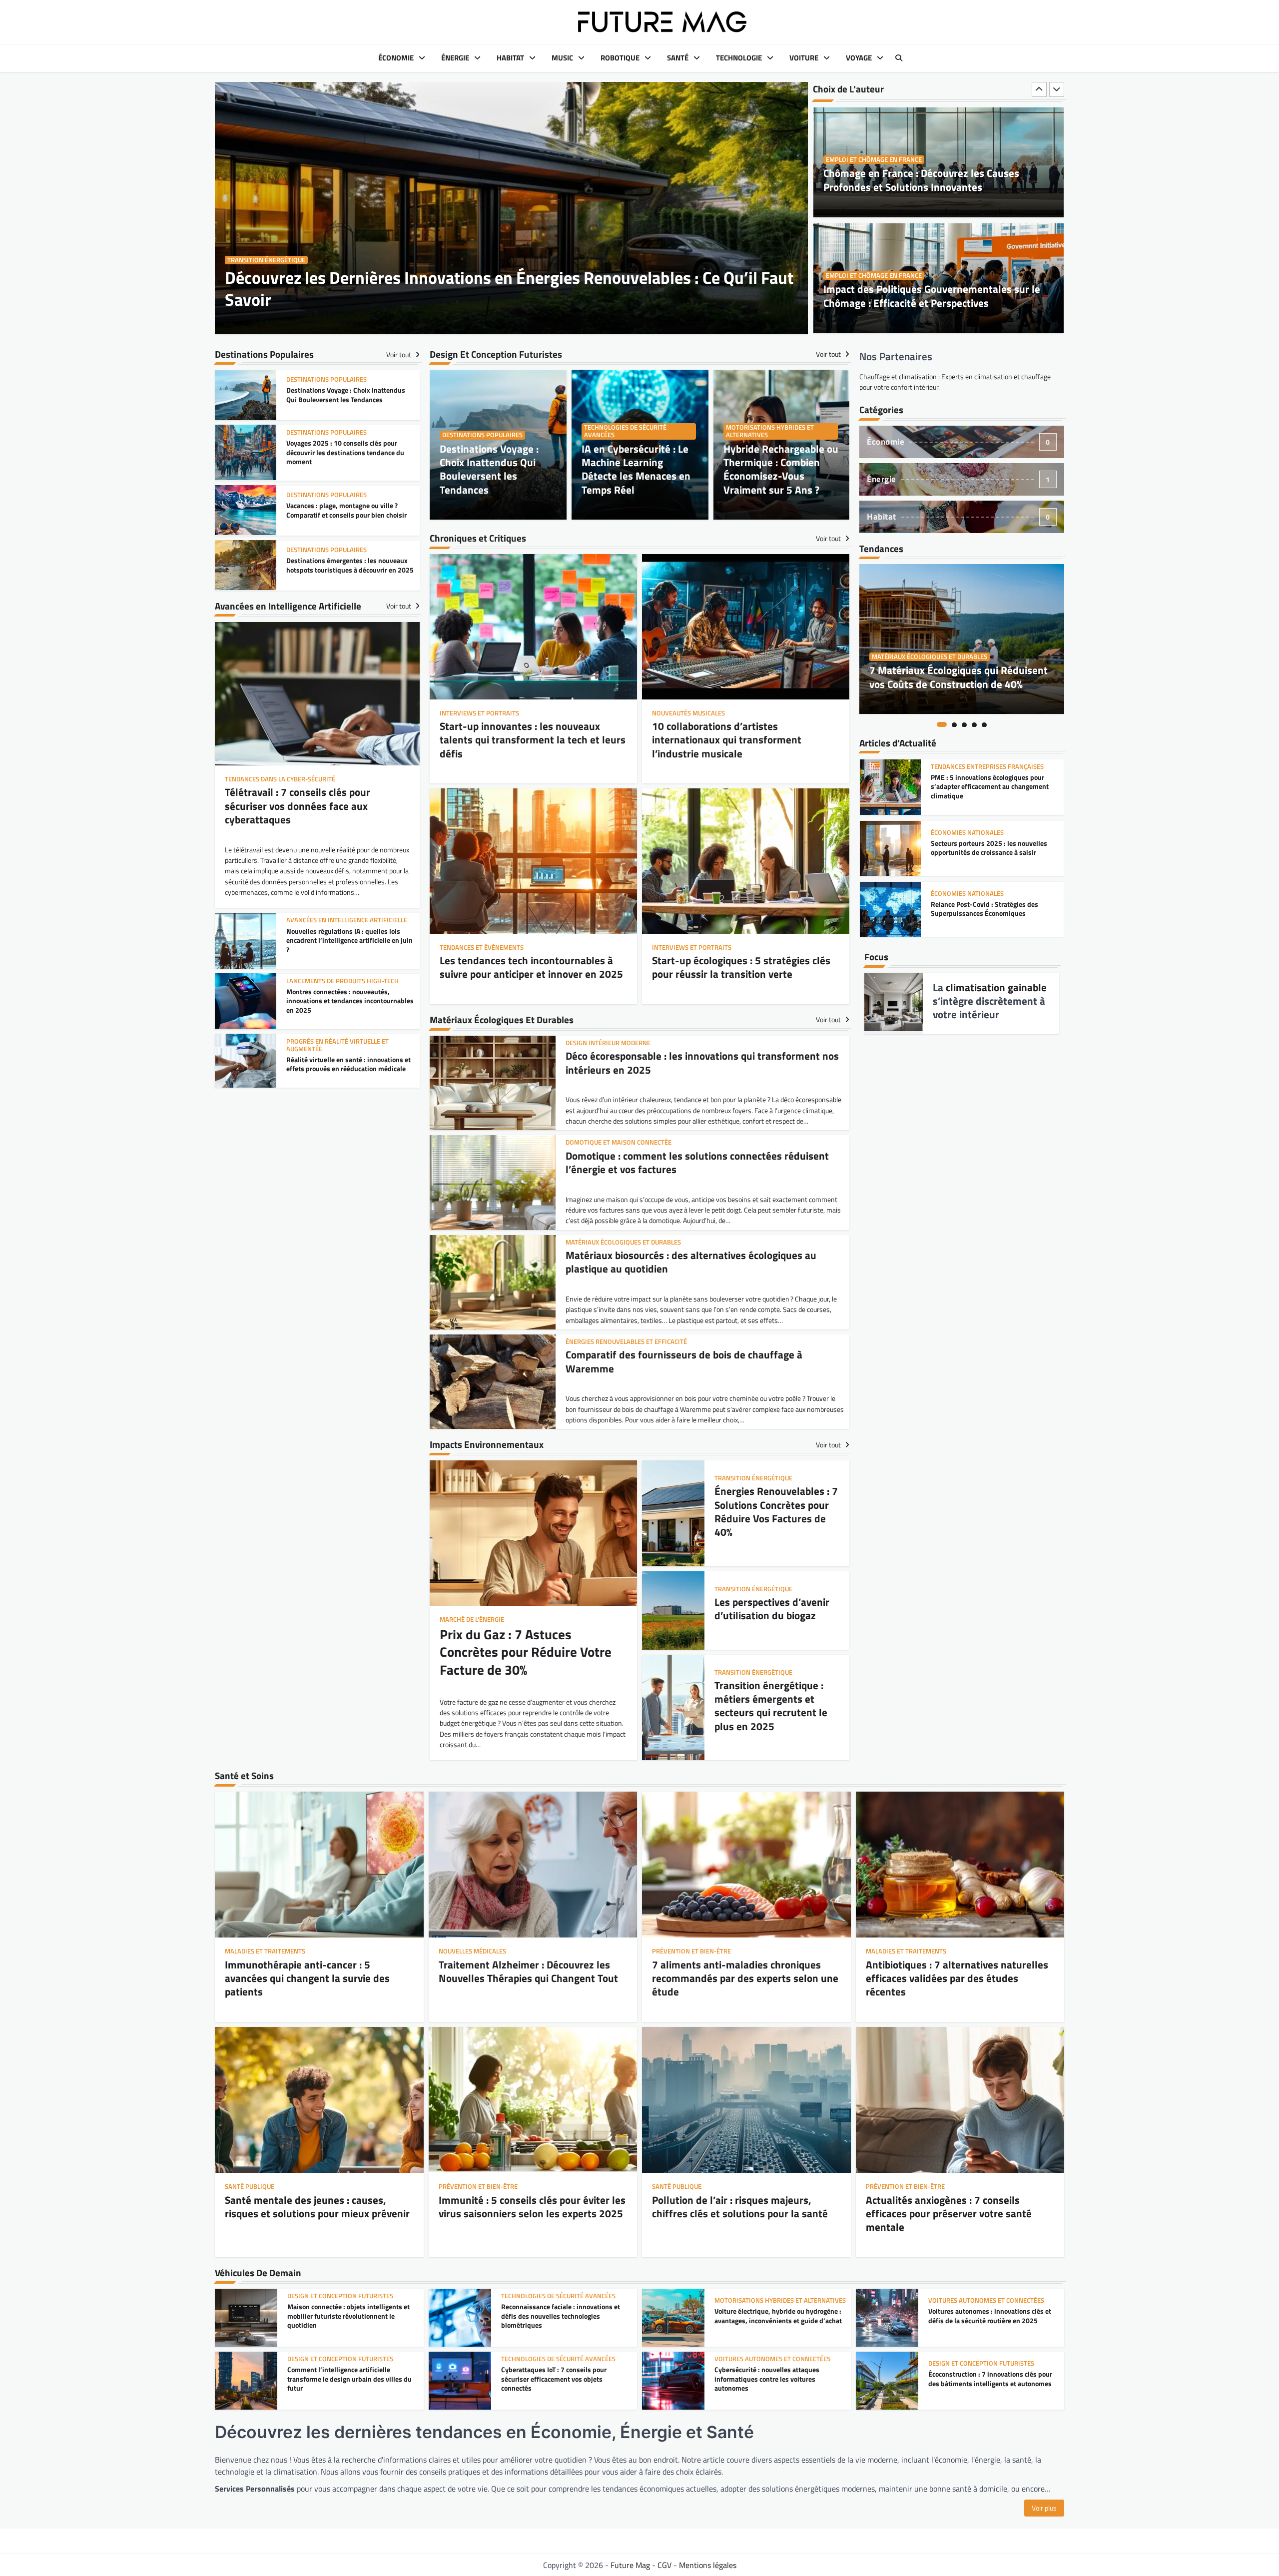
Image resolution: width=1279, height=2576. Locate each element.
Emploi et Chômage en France (874, 160)
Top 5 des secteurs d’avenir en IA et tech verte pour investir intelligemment (991, 909)
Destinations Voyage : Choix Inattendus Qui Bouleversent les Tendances (489, 469)
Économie (396, 58)
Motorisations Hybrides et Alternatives (770, 431)
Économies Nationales (967, 772)
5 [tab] (984, 724)
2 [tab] (954, 724)
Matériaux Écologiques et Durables (930, 657)
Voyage (859, 58)
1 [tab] (942, 724)
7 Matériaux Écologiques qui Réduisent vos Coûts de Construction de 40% (959, 677)
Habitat (510, 58)
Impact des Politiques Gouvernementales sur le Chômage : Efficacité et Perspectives (932, 180)
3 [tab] (964, 724)
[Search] (899, 58)
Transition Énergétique (266, 260)
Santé (678, 58)
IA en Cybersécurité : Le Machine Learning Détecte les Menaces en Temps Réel (636, 469)
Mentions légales (708, 2565)
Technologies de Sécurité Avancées (625, 431)
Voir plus (1044, 2508)
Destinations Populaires (482, 435)
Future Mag (630, 2565)
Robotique (620, 58)
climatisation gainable (996, 987)
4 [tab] (974, 724)
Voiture (804, 58)
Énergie (455, 58)
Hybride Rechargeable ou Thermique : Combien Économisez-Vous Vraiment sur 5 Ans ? (781, 469)
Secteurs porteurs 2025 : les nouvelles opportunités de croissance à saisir (989, 787)
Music (562, 58)
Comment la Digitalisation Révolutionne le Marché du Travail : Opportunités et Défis (938, 296)
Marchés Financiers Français (978, 894)
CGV (664, 2565)
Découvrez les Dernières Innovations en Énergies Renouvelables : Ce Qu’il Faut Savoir (509, 289)
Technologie (739, 58)
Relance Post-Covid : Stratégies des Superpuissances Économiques (984, 848)
